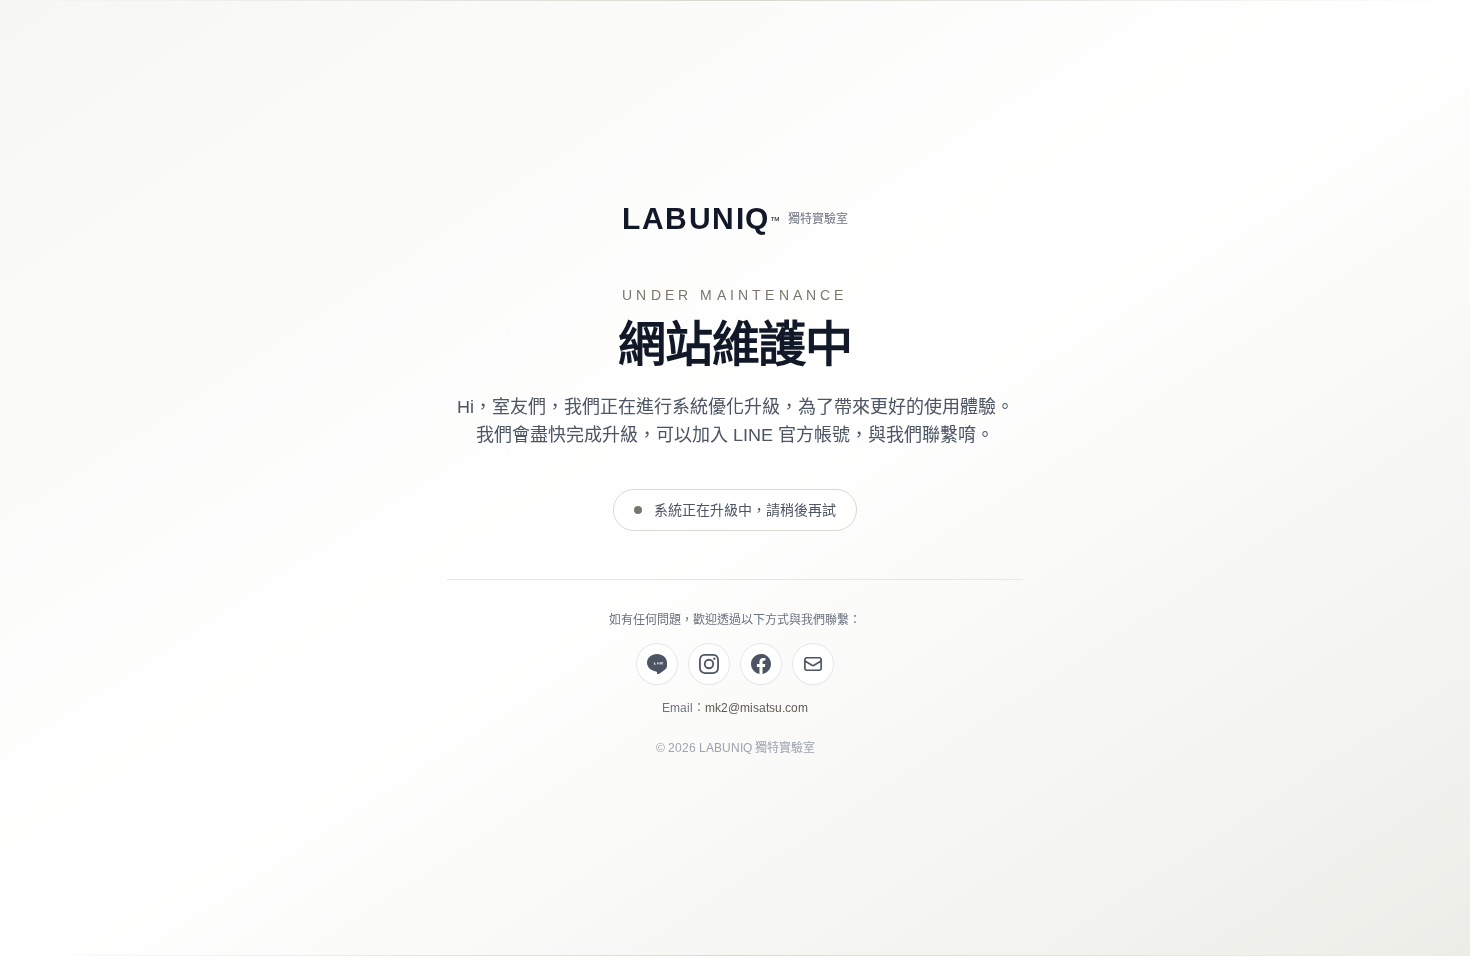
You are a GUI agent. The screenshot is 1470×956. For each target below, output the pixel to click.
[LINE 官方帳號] (657, 664)
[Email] (813, 664)
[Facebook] (761, 664)
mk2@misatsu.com (756, 708)
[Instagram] (709, 664)
